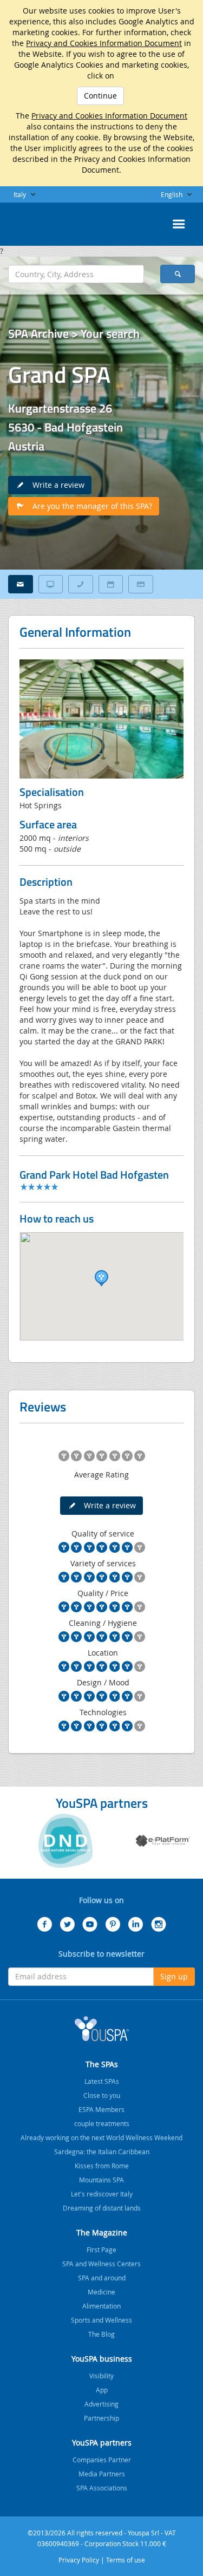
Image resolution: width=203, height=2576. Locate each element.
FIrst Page (101, 2250)
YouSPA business (102, 2359)
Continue (100, 96)
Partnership (101, 2418)
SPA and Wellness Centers (101, 2264)
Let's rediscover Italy (102, 2194)
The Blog (101, 2334)
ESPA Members (101, 2109)
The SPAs (102, 2064)
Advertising (101, 2404)
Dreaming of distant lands (102, 2208)
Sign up (174, 1976)
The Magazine (102, 2232)
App (102, 2390)
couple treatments (102, 2123)
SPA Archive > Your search (74, 334)
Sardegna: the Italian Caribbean (102, 2152)
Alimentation (101, 2306)
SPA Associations (102, 2488)
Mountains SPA (101, 2180)
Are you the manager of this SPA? (89, 506)
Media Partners (102, 2474)
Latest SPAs (102, 2081)
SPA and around (102, 2278)
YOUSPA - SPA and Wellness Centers (35, 221)
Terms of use (126, 2560)
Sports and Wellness (101, 2320)
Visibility (101, 2376)
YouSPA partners (102, 2443)
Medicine (101, 2292)
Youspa (102, 2029)
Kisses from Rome (102, 2166)
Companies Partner (102, 2460)
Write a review (55, 485)
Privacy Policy (79, 2560)
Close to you (102, 2095)
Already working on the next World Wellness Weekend (101, 2137)
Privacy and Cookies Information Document (104, 43)
